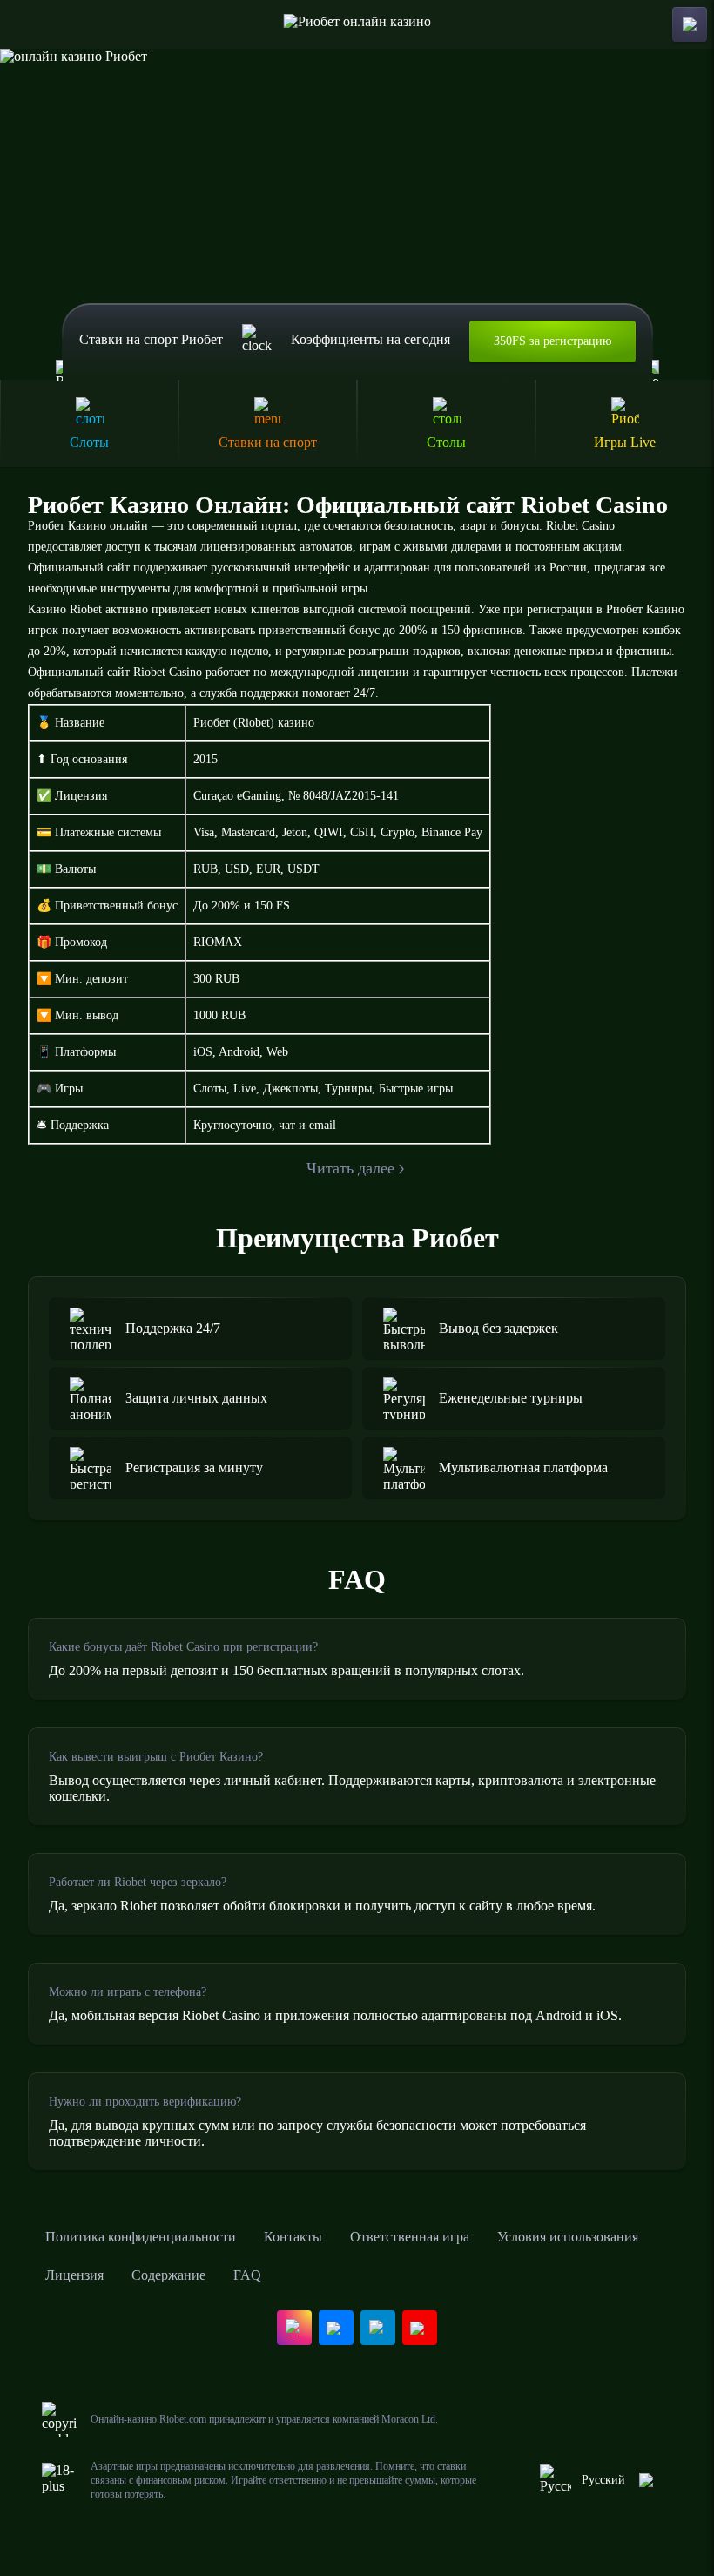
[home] (357, 24)
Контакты (293, 2237)
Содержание (168, 2275)
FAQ (247, 2275)
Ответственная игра (410, 2237)
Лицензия (74, 2275)
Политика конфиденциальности (141, 2237)
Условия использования (568, 2237)
